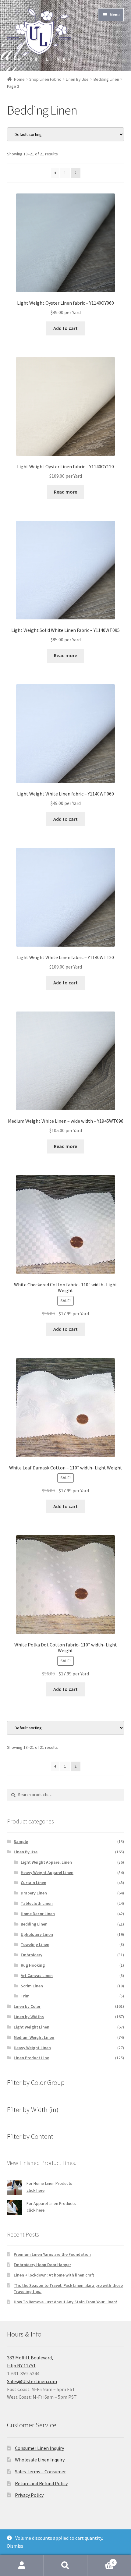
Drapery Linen (34, 1893)
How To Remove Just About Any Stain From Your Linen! (65, 2302)
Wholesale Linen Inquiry (40, 2460)
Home (19, 79)
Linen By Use (77, 79)
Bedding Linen (106, 79)
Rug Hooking (33, 1965)
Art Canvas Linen (37, 1975)
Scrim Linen (32, 1986)
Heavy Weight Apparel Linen (47, 1873)
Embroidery (32, 1955)
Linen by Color (27, 2006)
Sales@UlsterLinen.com (32, 2381)
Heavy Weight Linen (32, 2048)
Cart (101, 2560)
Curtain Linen (34, 1883)
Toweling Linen (35, 1944)
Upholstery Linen (37, 1934)
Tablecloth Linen (37, 1903)
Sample (21, 1841)
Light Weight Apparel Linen (46, 1862)
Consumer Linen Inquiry (39, 2448)
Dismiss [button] (15, 2546)
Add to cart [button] (65, 328)
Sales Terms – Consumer (40, 2471)
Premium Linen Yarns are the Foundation (52, 2254)
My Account (22, 2566)
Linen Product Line (31, 2058)
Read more (65, 492)
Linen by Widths (29, 2017)
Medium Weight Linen (34, 2037)
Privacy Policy (29, 2495)
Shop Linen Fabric (45, 79)
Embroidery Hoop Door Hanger (42, 2265)
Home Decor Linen (38, 1914)
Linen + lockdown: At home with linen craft (54, 2275)
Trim (25, 1996)
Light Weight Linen (32, 2027)
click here (35, 2190)
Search (65, 2566)
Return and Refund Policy (41, 2483)
